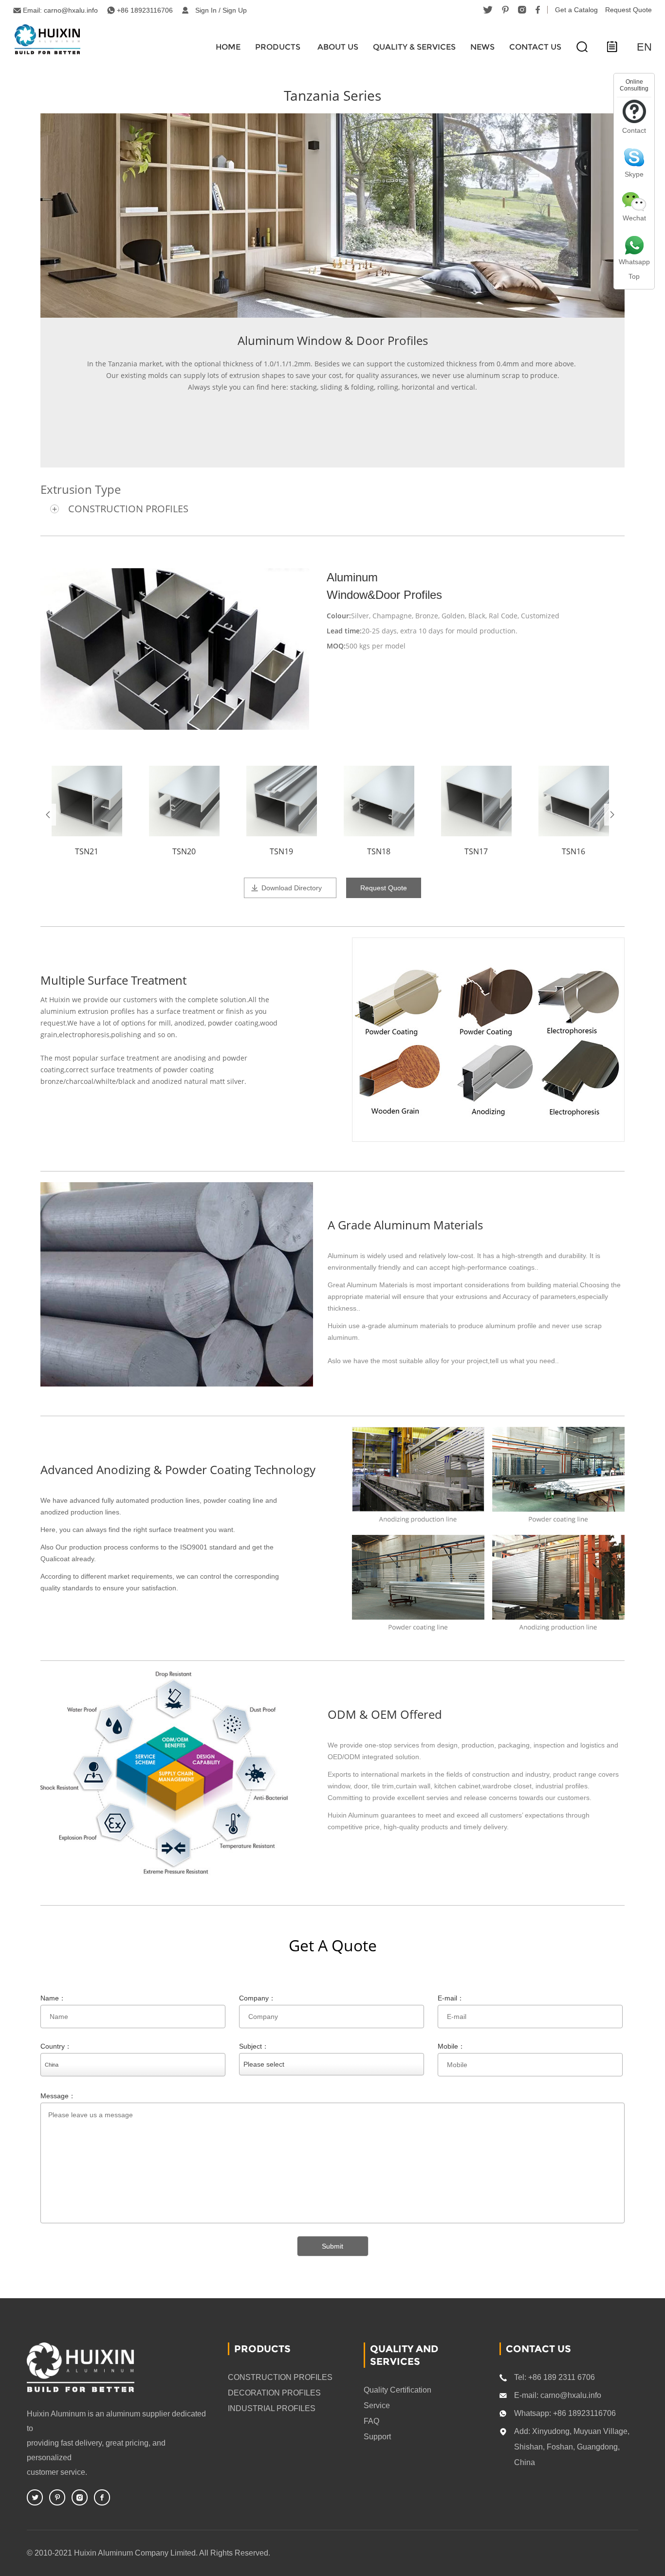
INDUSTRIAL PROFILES (272, 2408)
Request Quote (628, 10)
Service (377, 2405)
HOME (228, 47)
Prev (48, 815)
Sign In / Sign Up (221, 10)
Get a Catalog (576, 10)
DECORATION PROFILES (274, 2393)
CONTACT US (535, 47)
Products (278, 47)
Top (634, 276)
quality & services (414, 47)
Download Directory (292, 888)
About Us (338, 47)
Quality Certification (397, 2390)
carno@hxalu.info (71, 10)
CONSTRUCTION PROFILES (128, 509)
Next (612, 815)
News (482, 47)
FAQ (371, 2421)
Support (377, 2437)
